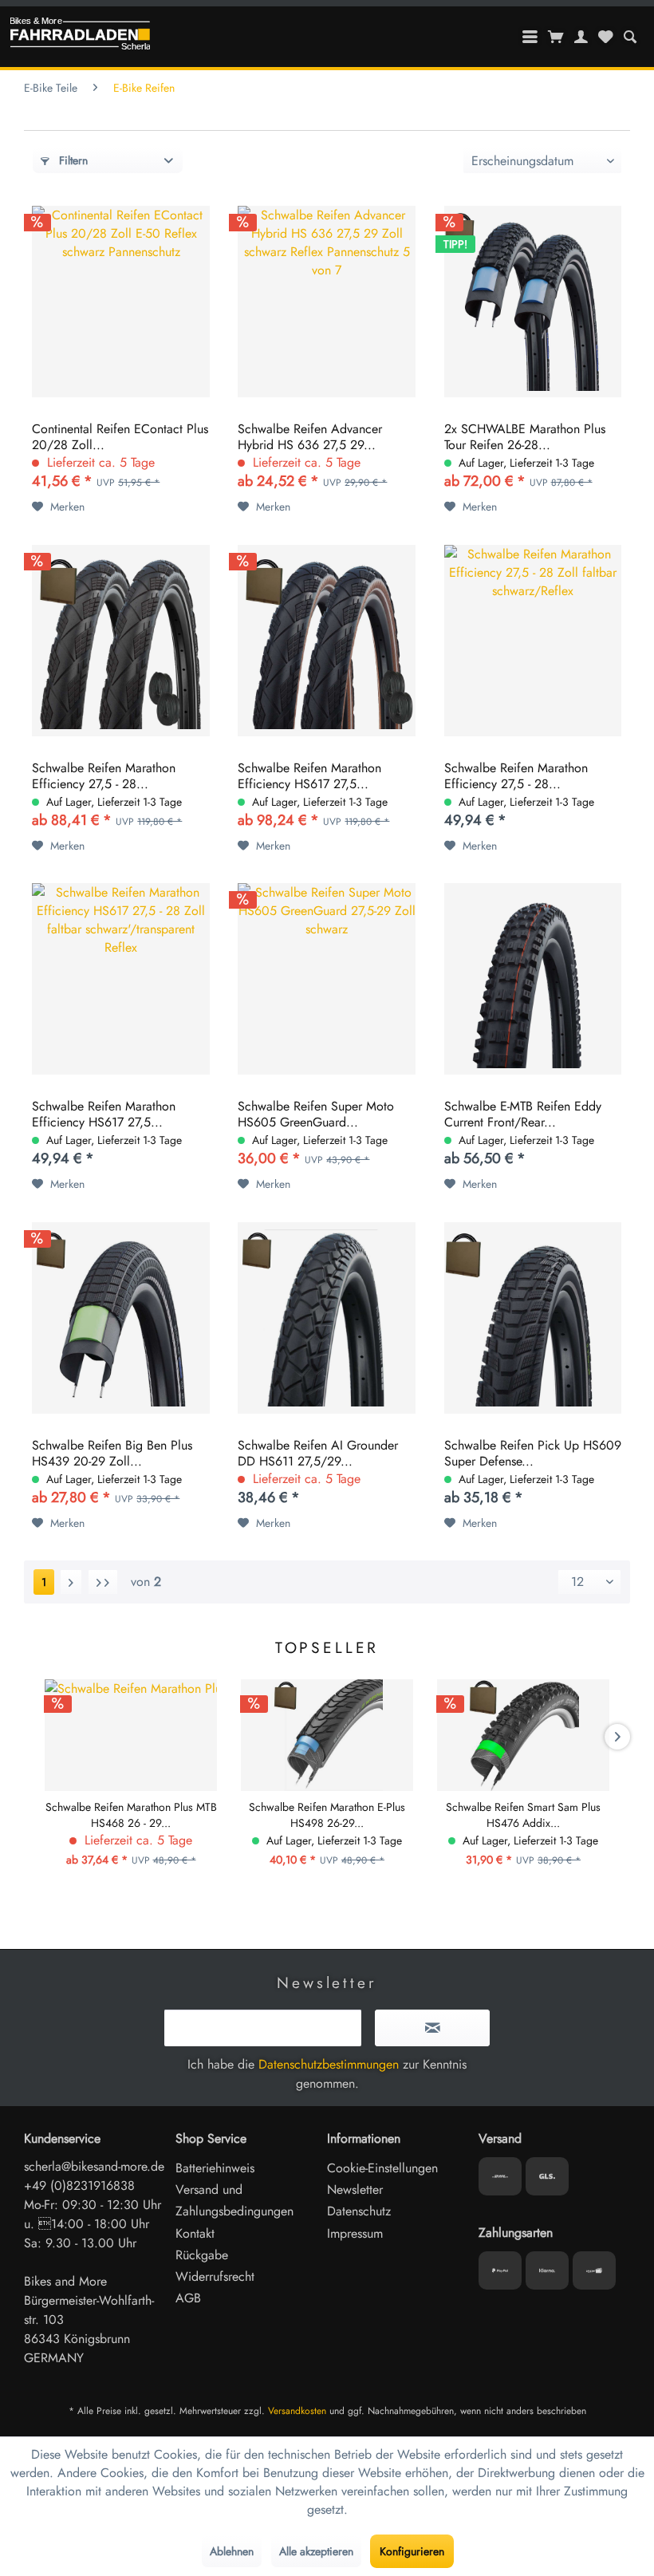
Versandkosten (297, 2411)
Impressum (355, 2233)
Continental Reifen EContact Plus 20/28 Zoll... (120, 437)
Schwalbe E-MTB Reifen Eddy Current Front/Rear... (523, 1114)
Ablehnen (232, 2551)
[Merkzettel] (605, 37)
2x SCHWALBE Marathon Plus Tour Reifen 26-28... (525, 437)
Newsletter (355, 2189)
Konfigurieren (412, 2551)
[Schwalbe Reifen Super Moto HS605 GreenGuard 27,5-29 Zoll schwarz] (327, 979)
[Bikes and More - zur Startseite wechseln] (80, 37)
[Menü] (530, 37)
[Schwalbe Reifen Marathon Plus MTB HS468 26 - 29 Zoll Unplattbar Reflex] (131, 1735)
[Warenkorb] (556, 37)
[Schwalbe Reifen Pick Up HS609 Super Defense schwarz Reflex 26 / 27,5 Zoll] (533, 1318)
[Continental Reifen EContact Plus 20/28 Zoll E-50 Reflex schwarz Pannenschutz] (121, 302)
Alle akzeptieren (316, 2551)
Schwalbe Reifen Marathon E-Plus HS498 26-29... (327, 1815)
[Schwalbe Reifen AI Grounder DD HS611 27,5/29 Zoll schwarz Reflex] (327, 1318)
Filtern (72, 160)
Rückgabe (202, 2255)
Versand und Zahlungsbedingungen (234, 2200)
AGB (188, 2298)
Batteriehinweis (215, 2168)
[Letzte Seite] (103, 1582)
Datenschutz (359, 2211)
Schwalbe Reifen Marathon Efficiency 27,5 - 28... (104, 776)
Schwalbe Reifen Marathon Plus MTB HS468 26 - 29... (131, 1815)
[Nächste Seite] (71, 1582)
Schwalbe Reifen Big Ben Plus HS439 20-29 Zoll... (112, 1454)
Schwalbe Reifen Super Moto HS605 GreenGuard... (316, 1114)
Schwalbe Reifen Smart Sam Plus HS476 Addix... (523, 1815)
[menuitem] (630, 37)
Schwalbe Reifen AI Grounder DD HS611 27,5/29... (318, 1454)
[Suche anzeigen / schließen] (630, 37)
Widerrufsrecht (215, 2276)
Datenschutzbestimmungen (329, 2064)
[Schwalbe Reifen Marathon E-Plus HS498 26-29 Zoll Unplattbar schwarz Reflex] (327, 1735)
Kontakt (195, 2233)
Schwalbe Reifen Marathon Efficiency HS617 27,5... (309, 776)
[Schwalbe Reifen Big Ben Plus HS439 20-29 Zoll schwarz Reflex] (121, 1318)
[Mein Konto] (581, 37)
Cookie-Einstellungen (382, 2168)
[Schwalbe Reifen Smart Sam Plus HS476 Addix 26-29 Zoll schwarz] (523, 1735)
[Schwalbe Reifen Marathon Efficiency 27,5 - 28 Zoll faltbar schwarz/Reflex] (121, 641)
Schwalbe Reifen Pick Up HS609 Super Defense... (533, 1454)
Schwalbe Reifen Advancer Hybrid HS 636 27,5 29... (310, 437)
